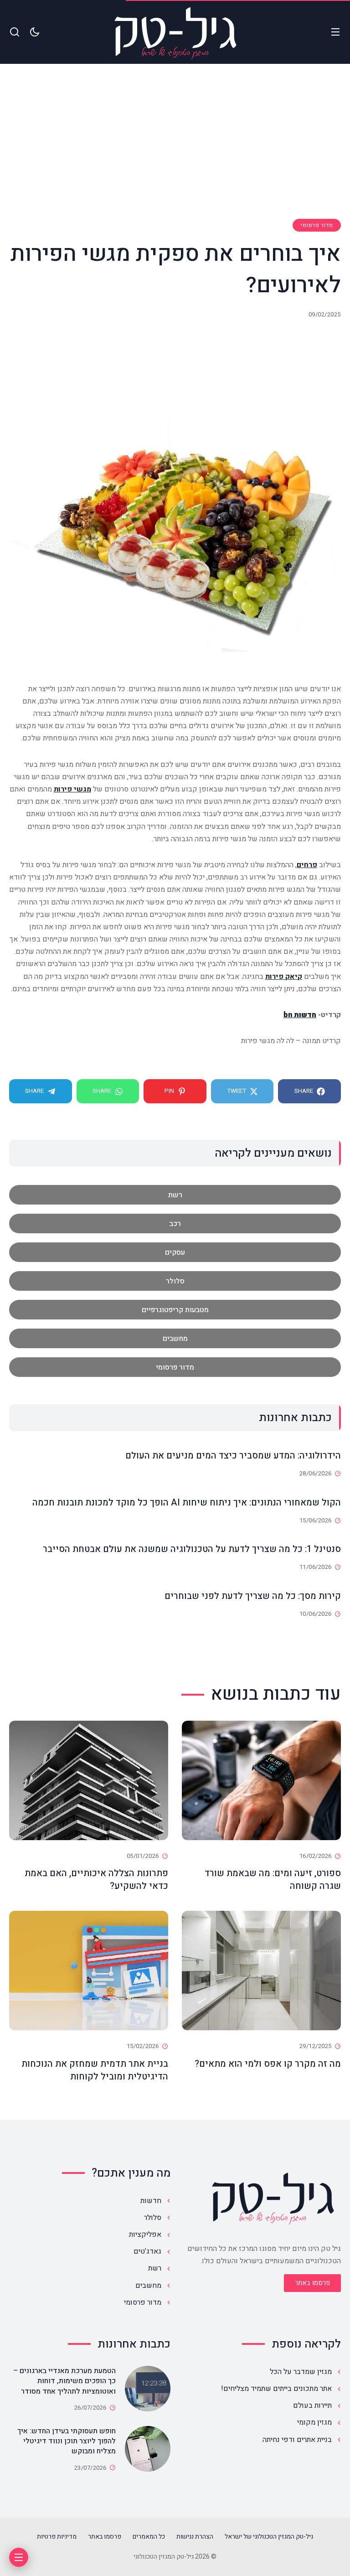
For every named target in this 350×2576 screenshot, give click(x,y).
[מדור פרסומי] (175, 1367)
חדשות (151, 2201)
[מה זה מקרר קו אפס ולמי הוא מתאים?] (261, 1971)
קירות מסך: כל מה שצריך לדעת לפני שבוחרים (253, 1596)
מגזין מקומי (314, 2422)
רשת (155, 2268)
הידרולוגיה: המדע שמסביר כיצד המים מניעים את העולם (233, 1456)
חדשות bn (300, 1015)
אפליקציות (145, 2235)
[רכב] (175, 1223)
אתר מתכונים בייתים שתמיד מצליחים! (276, 2389)
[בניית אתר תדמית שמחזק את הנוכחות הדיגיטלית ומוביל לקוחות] (89, 1971)
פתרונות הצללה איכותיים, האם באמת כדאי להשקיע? (96, 1880)
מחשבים (148, 2286)
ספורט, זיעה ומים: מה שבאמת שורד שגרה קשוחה (273, 1880)
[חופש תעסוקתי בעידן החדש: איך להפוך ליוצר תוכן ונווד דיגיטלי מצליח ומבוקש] (148, 2449)
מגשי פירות (72, 789)
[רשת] (175, 1195)
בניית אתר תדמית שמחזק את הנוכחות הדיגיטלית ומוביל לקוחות (95, 2070)
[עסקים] (175, 1252)
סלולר (153, 2218)
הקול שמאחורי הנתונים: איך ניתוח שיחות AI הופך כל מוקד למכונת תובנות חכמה (187, 1503)
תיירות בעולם (312, 2405)
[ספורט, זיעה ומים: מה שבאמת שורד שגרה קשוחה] (261, 1780)
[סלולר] (175, 1281)
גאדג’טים (147, 2251)
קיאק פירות (284, 977)
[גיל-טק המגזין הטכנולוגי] (175, 32)
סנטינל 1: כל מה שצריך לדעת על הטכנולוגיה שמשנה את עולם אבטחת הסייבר (192, 1549)
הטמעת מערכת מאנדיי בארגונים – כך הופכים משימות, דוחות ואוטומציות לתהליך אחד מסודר (64, 2381)
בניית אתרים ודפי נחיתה (297, 2440)
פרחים (307, 865)
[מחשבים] (175, 1338)
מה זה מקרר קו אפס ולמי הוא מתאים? (268, 2064)
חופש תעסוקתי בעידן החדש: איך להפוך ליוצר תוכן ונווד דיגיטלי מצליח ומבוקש (67, 2441)
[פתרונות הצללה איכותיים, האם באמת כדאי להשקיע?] (89, 1780)
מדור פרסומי (317, 225)
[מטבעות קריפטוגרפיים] (175, 1310)
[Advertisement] (175, 150)
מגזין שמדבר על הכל (301, 2372)
